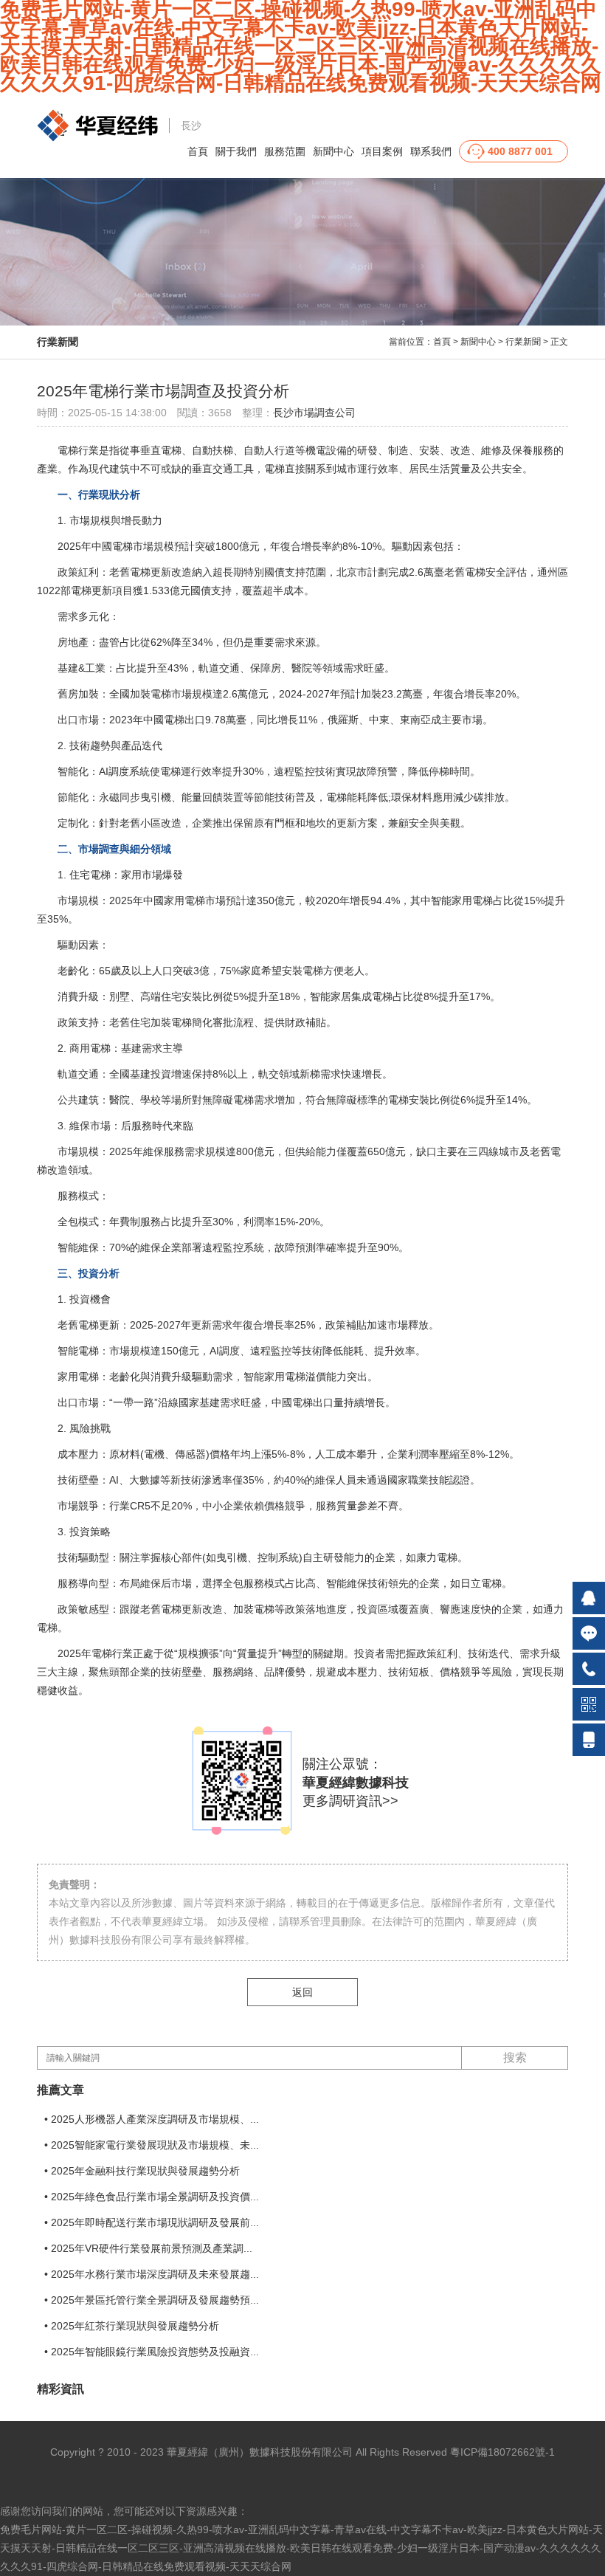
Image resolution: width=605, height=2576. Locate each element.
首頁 (198, 151)
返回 (302, 1992)
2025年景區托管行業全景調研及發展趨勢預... (155, 2300)
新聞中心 (333, 151)
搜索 (515, 2057)
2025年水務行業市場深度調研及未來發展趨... (155, 2274)
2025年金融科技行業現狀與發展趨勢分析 (145, 2171)
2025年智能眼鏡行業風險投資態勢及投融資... (155, 2352)
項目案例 (382, 151)
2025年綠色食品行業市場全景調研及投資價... (155, 2197)
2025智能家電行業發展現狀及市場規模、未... (155, 2145)
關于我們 (236, 151)
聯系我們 (431, 151)
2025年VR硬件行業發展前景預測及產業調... (152, 2248)
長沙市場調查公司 (314, 413)
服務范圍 (285, 151)
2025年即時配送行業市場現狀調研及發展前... (155, 2222)
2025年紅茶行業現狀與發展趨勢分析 (135, 2326)
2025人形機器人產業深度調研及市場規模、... (155, 2119)
